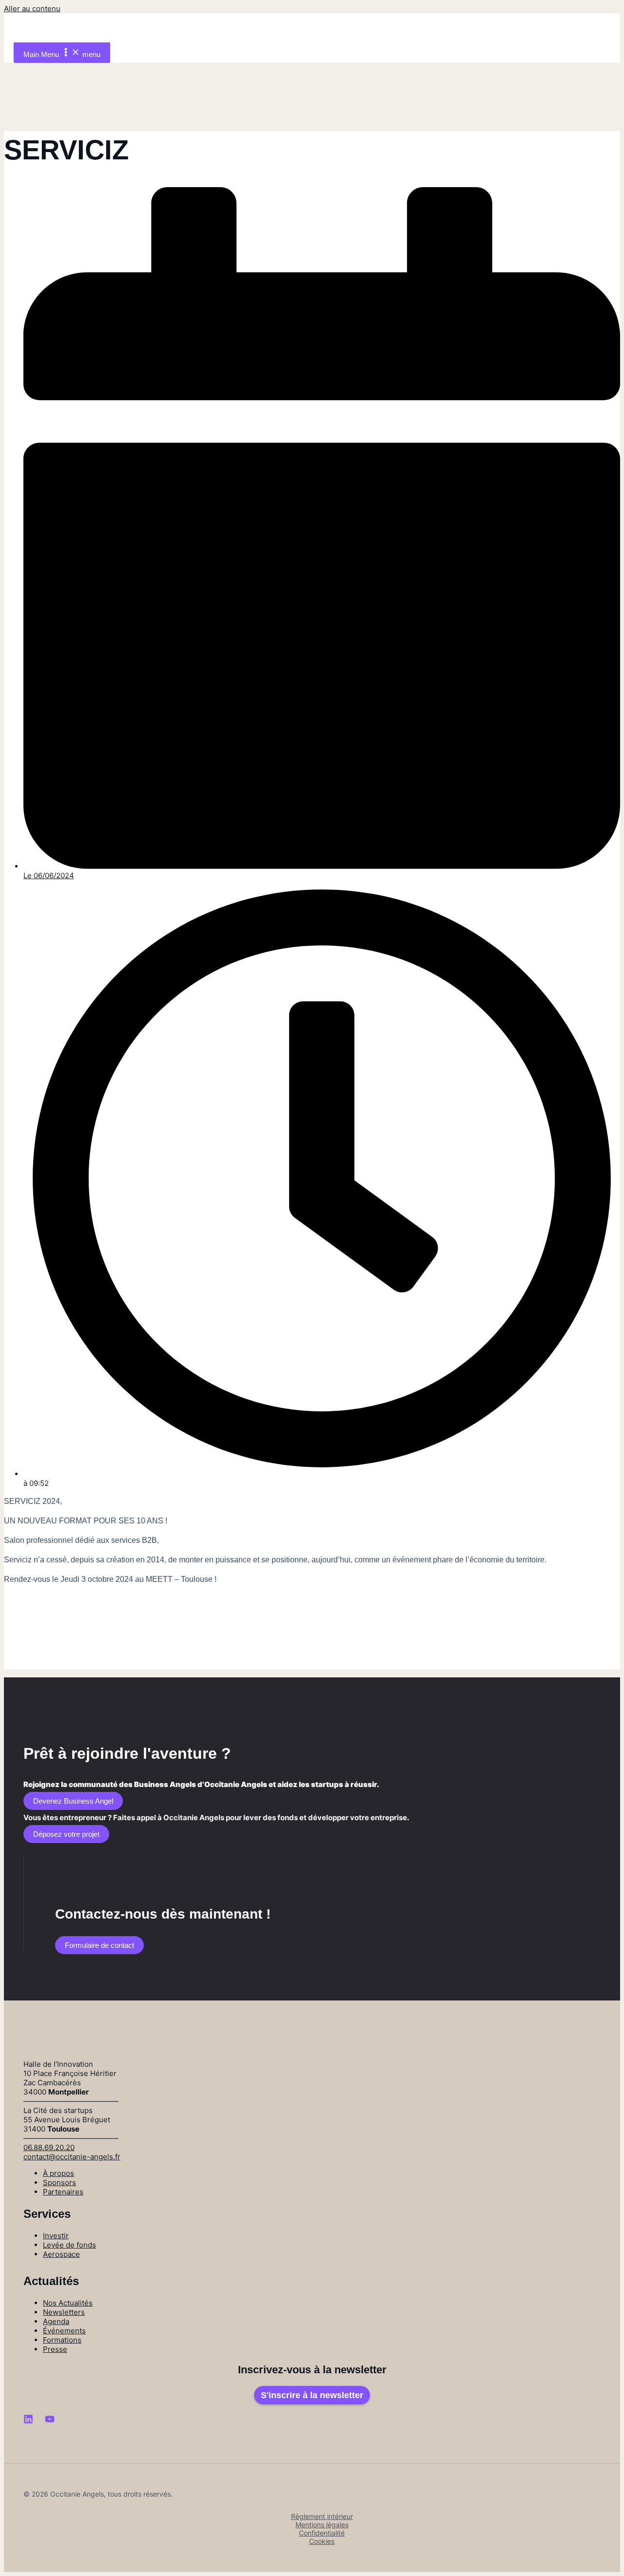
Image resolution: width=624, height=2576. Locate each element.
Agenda (56, 2321)
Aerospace (61, 2254)
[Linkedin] (28, 2421)
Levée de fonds (69, 2245)
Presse (55, 2349)
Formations (62, 2340)
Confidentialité (322, 2533)
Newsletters (64, 2312)
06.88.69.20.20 (49, 2147)
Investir (56, 2236)
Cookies (322, 2541)
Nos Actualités (68, 2303)
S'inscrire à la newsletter (312, 2395)
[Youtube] (50, 2421)
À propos (58, 2173)
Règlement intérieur (322, 2516)
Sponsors (59, 2182)
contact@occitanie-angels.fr (72, 2157)
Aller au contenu (32, 9)
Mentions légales (322, 2525)
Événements (64, 2331)
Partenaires (63, 2192)
